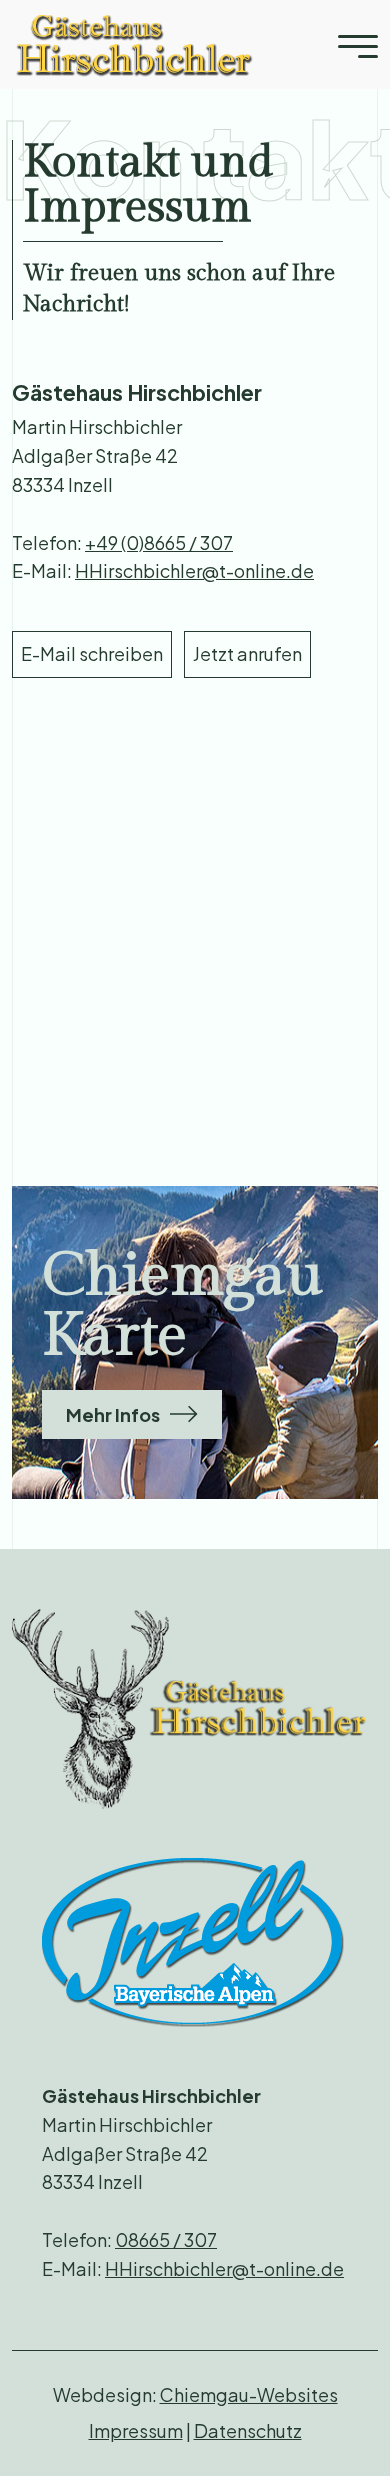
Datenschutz (248, 2430)
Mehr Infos (113, 1414)
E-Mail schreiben (92, 653)
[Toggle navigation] (358, 44)
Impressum (136, 2430)
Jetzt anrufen (247, 653)
